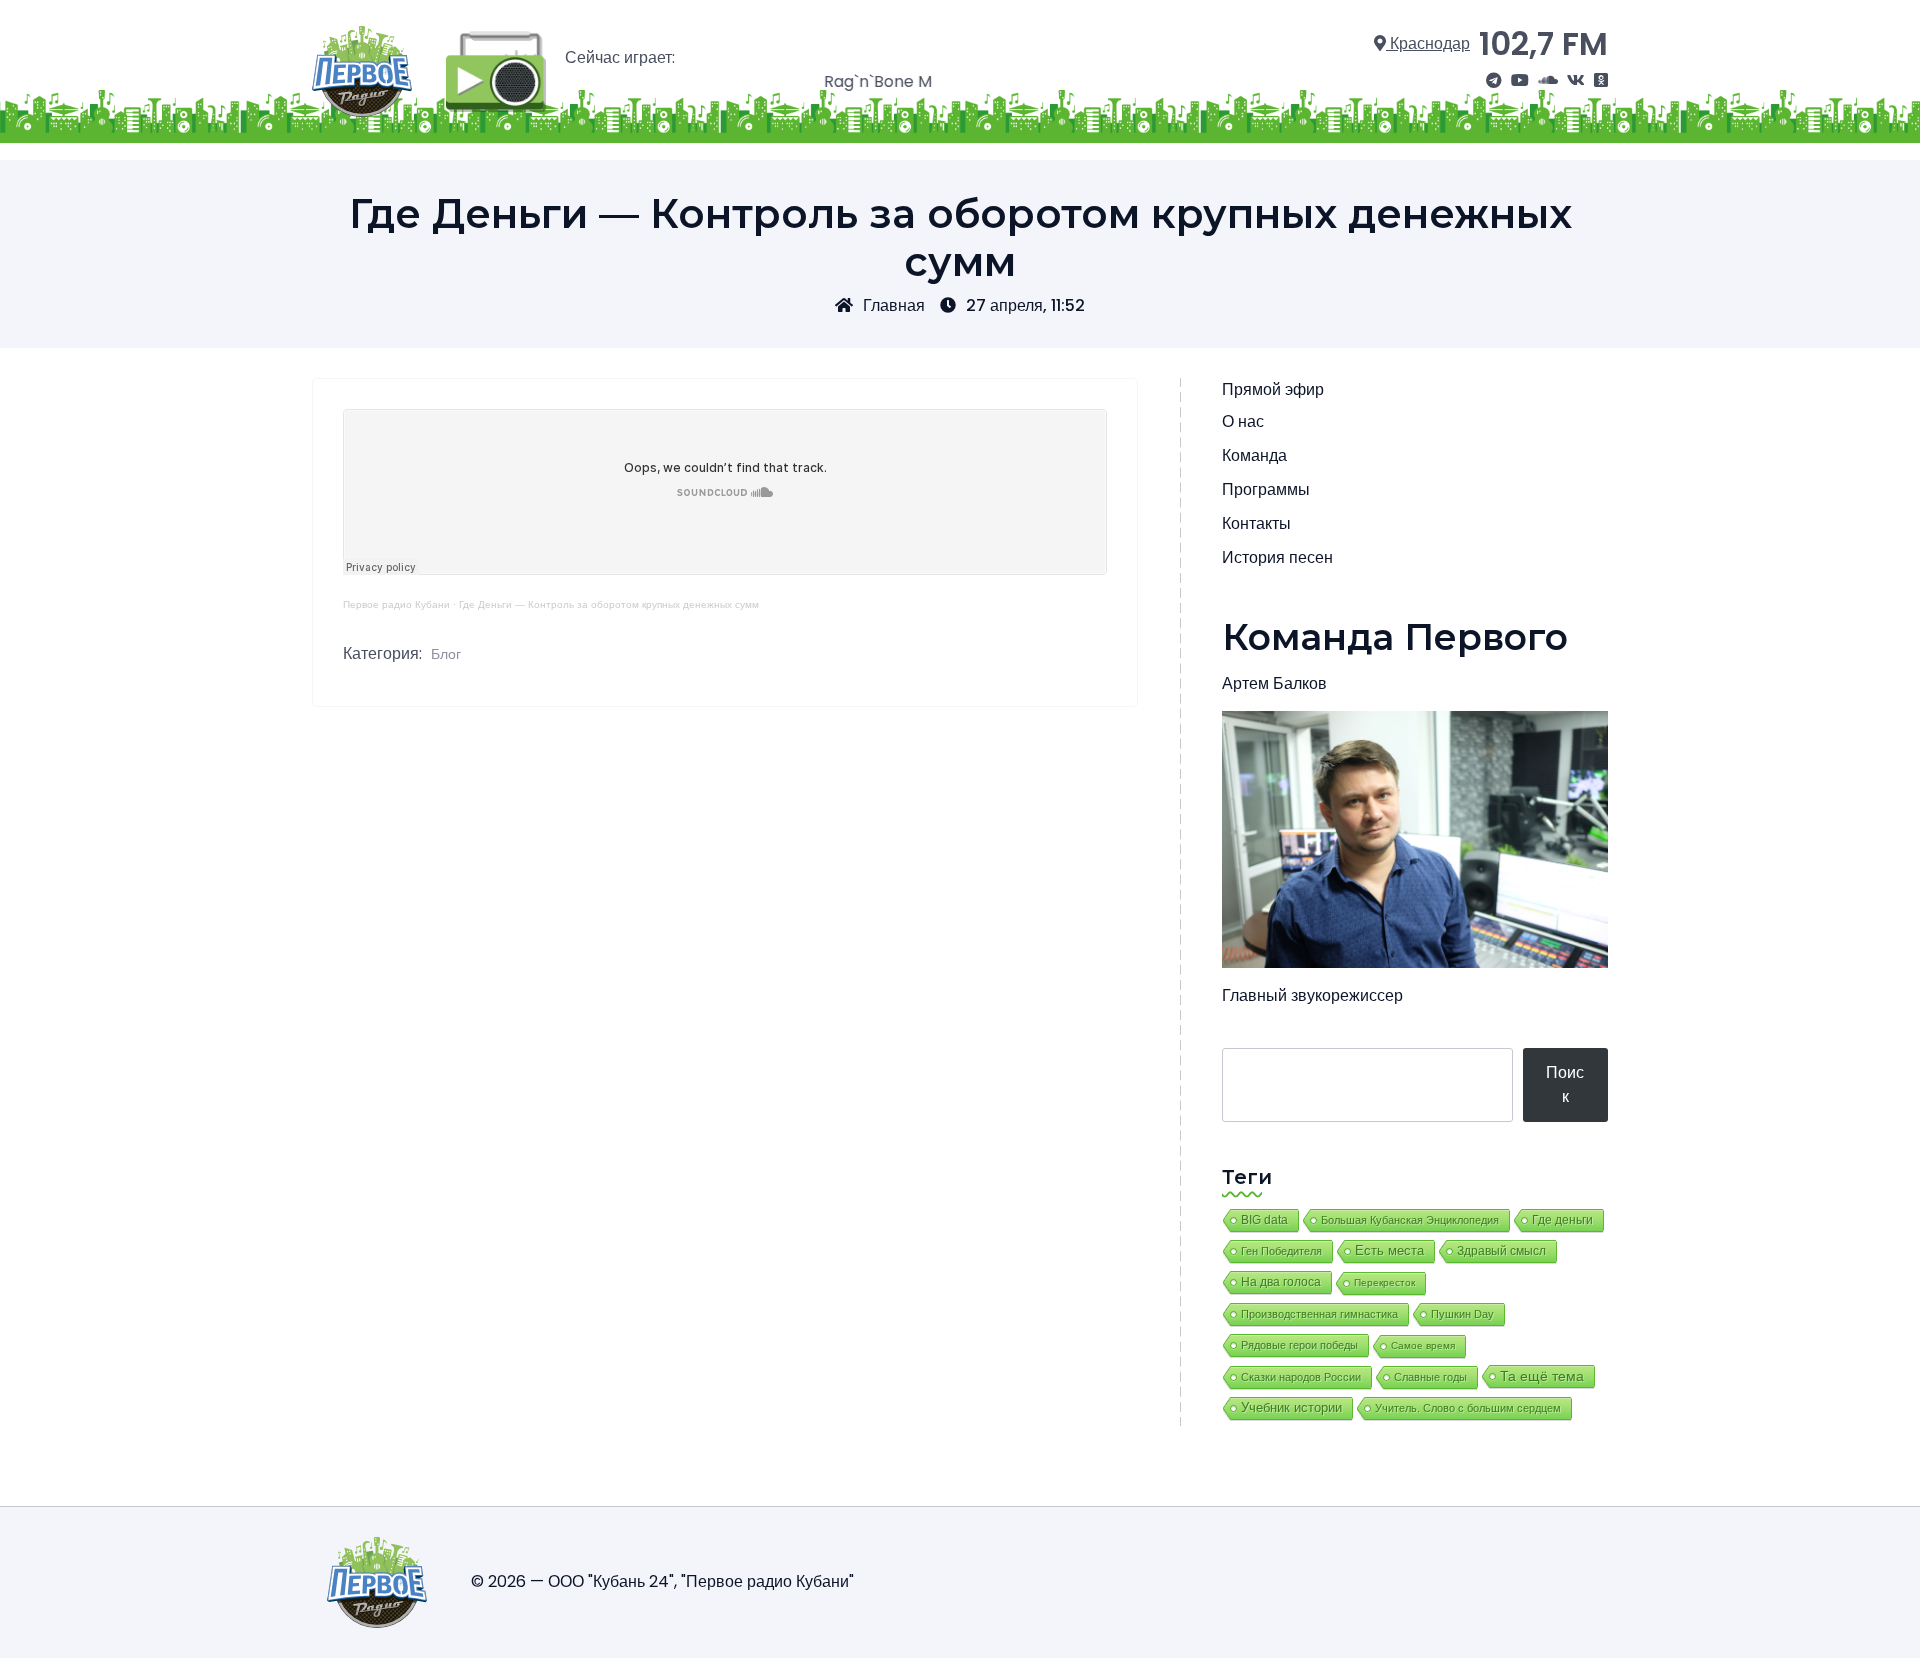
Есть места (1389, 1251)
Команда (1254, 455)
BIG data (1264, 1220)
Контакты (1256, 523)
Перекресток (1384, 1282)
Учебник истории (1291, 1407)
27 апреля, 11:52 (1025, 305)
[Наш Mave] (1548, 81)
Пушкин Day (1462, 1314)
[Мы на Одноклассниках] (1601, 81)
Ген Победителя (1281, 1251)
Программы (1266, 489)
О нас (1243, 421)
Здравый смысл (1501, 1251)
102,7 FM (1543, 43)
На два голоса (1281, 1281)
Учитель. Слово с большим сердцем (1468, 1408)
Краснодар (1428, 43)
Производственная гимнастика (1319, 1314)
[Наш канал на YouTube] (1520, 81)
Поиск (1565, 1084)
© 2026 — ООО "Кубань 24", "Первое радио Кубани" (662, 1581)
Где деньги (1562, 1220)
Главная (894, 305)
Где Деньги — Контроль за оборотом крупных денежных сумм (609, 604)
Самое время (1423, 1345)
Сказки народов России (1301, 1377)
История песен (1277, 557)
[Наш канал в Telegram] (1494, 81)
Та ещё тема (1542, 1376)
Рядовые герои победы (1299, 1345)
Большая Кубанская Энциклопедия (1410, 1220)
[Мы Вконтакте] (1576, 81)
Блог (446, 654)
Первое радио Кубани (396, 604)
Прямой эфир (1273, 389)
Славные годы (1430, 1377)
